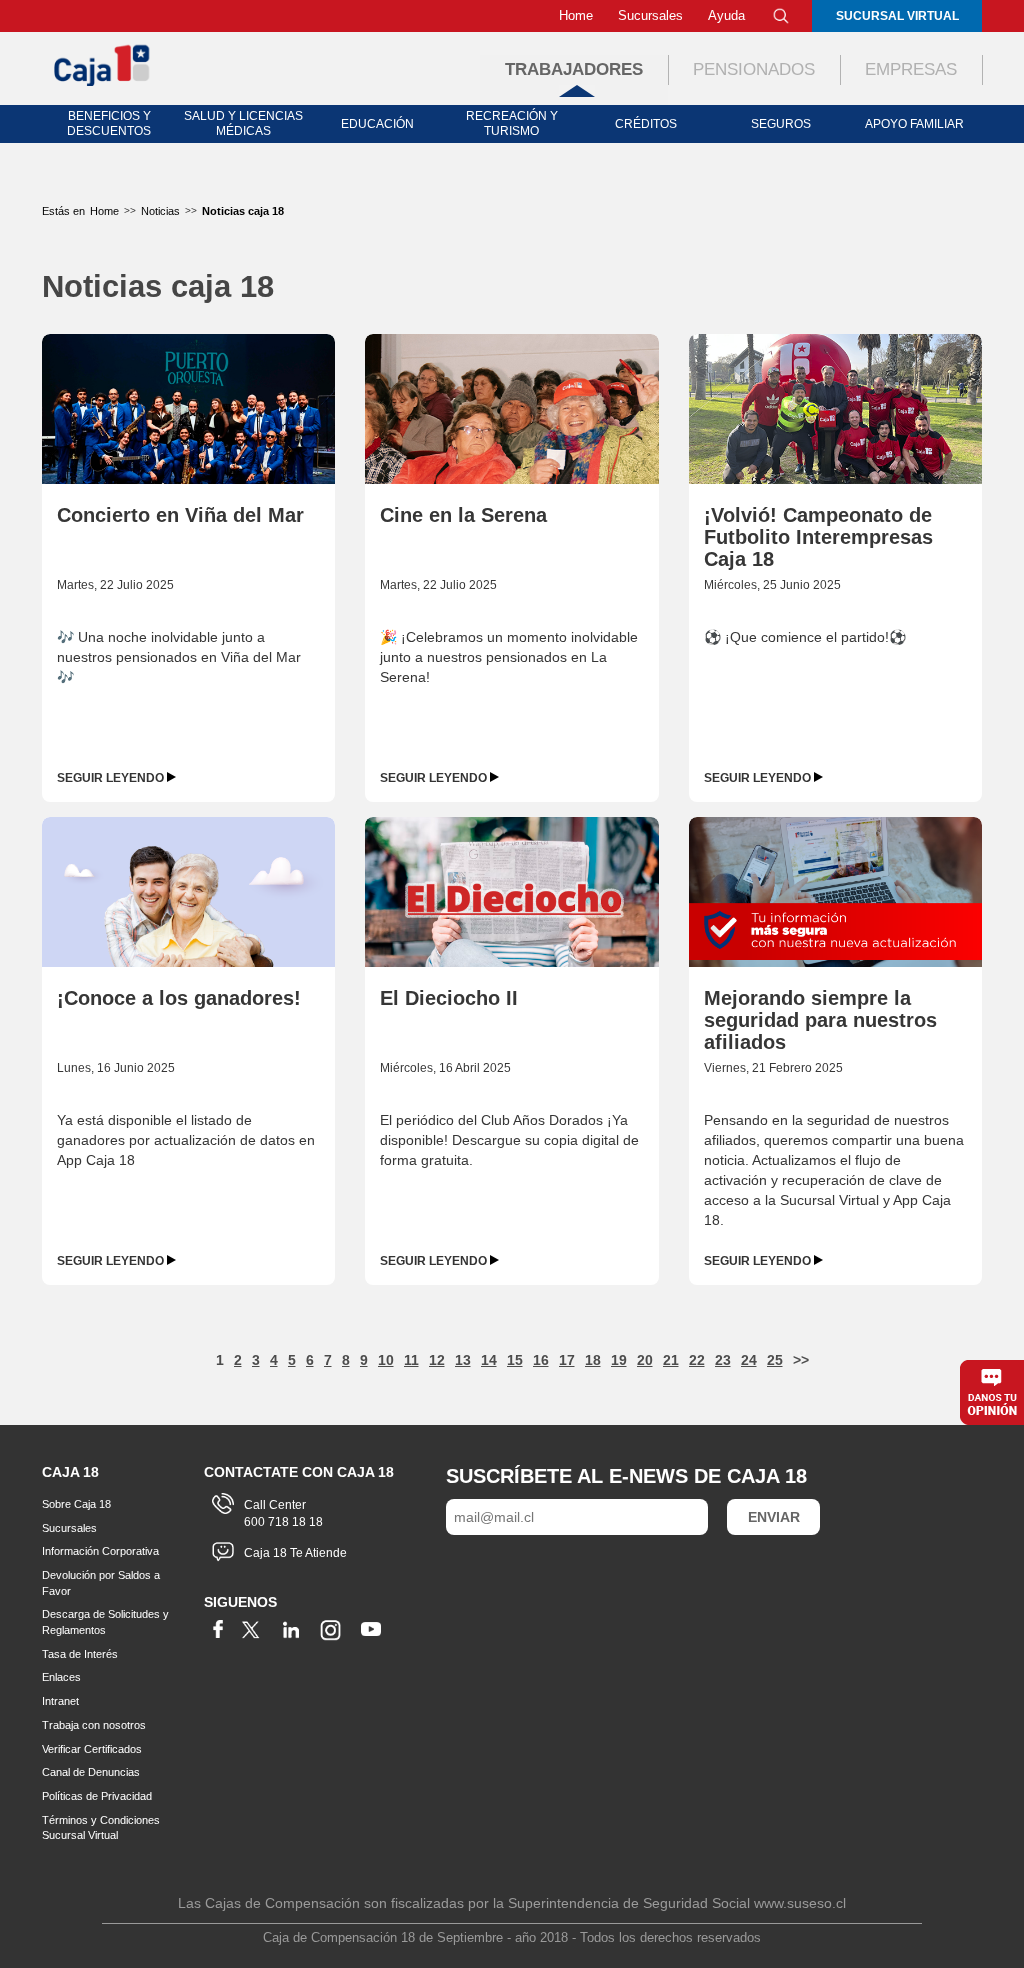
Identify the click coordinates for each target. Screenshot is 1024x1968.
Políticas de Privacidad (97, 1796)
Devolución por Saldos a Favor (101, 1583)
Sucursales (650, 15)
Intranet (60, 1701)
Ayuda (726, 15)
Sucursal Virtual (897, 16)
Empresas (911, 69)
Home (576, 15)
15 (515, 1360)
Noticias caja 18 (243, 211)
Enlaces (61, 1677)
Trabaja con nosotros (94, 1725)
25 (775, 1360)
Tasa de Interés (80, 1654)
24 (749, 1360)
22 (697, 1360)
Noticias (160, 211)
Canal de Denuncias (91, 1772)
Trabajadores (574, 69)
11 (411, 1360)
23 (723, 1360)
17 (567, 1360)
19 (619, 1360)
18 (593, 1360)
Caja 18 (103, 64)
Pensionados (754, 69)
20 (645, 1360)
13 (463, 1360)
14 (489, 1360)
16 (541, 1360)
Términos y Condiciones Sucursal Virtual (101, 1828)
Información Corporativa (100, 1551)
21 (671, 1360)
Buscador (781, 16)
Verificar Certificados (92, 1749)
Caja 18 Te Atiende (295, 1553)
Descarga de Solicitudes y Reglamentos (105, 1622)
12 (437, 1360)
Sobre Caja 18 (76, 1504)
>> (801, 1360)
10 (386, 1360)
